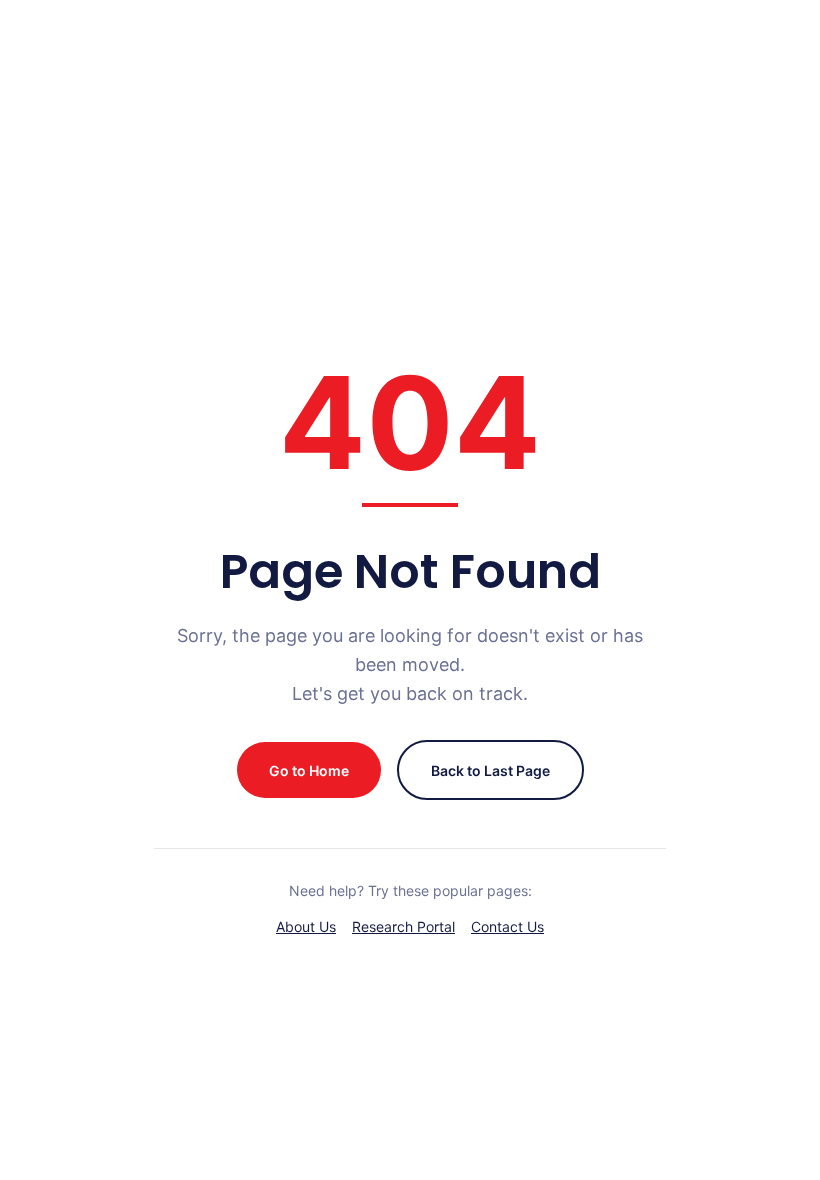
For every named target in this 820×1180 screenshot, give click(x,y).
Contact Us (507, 926)
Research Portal (403, 926)
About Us (306, 926)
